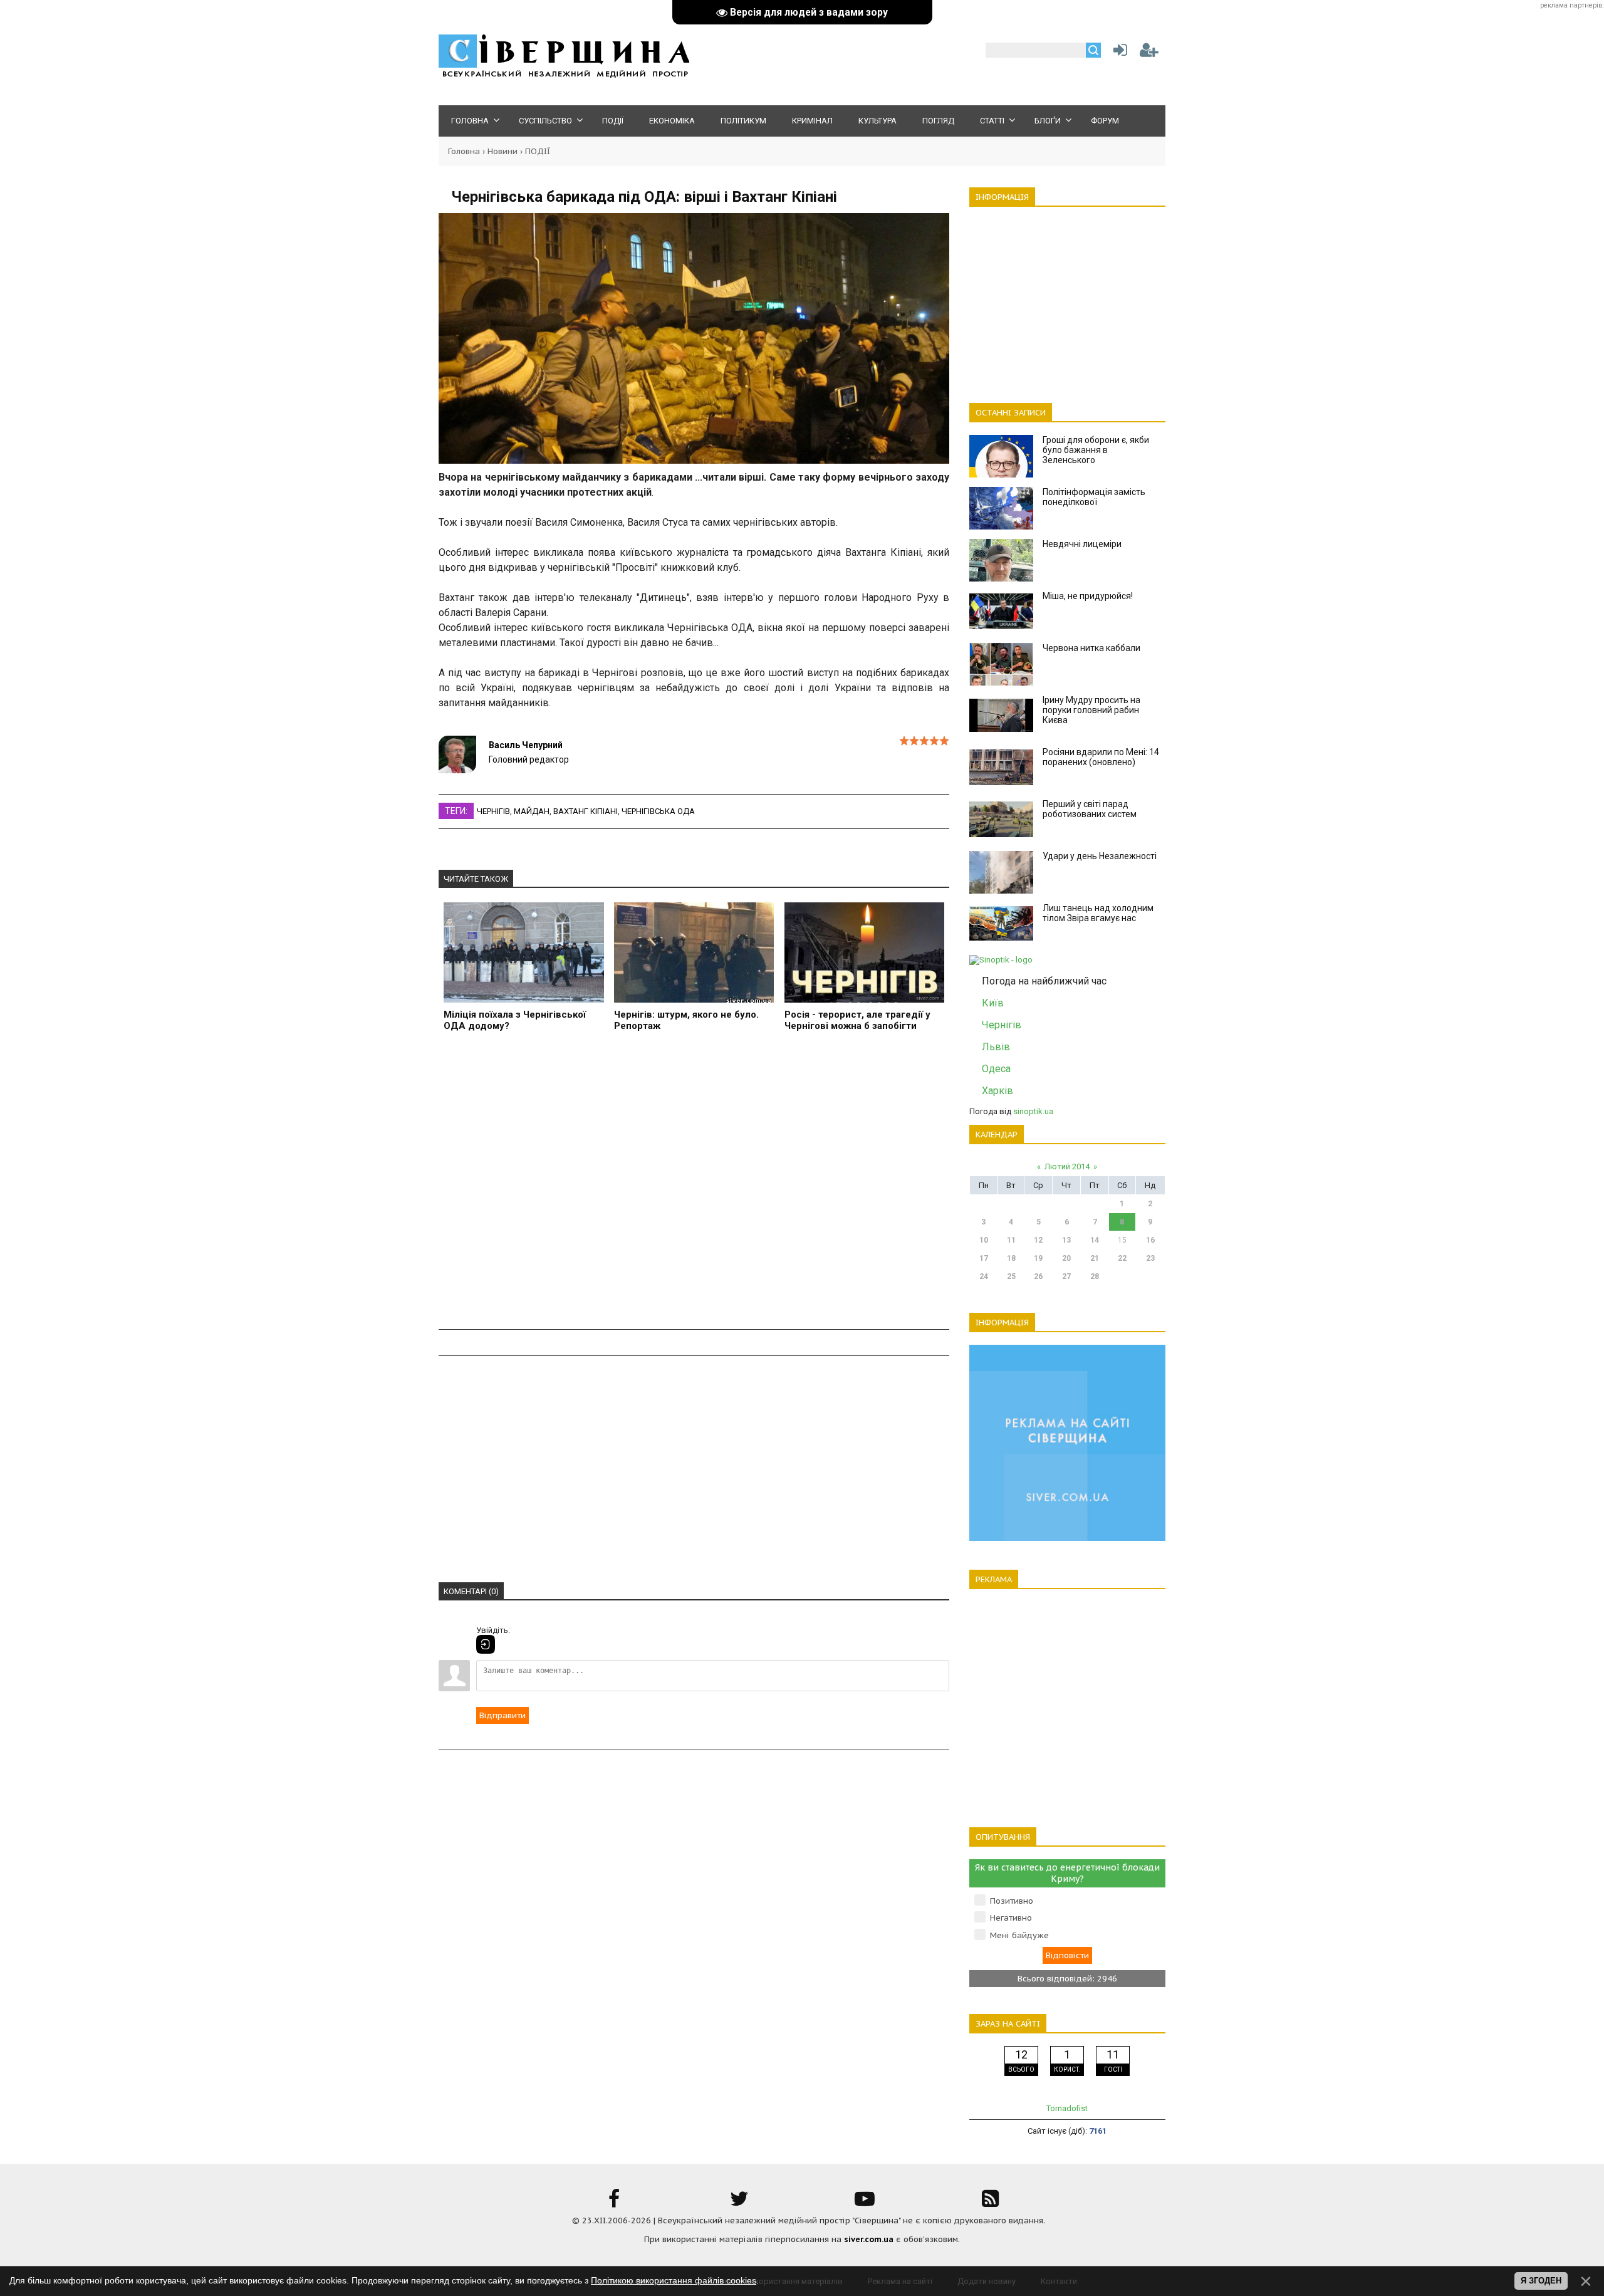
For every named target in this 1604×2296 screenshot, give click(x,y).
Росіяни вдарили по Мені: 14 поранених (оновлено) (1101, 757)
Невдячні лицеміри (1082, 544)
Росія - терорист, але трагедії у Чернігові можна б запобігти (857, 1020)
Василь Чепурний (526, 745)
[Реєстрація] (1149, 53)
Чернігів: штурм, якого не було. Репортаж (686, 1020)
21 (1095, 1258)
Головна (464, 151)
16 (1150, 1240)
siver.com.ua (869, 2239)
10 (984, 1240)
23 (1150, 1258)
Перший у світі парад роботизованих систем (1090, 809)
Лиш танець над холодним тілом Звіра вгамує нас (1098, 913)
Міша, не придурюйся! (1088, 596)
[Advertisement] (694, 1188)
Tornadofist (1067, 2108)
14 (1095, 1240)
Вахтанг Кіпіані (586, 811)
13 (1066, 1240)
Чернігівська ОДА (658, 811)
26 (1038, 1276)
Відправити (503, 1715)
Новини (503, 151)
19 (1038, 1258)
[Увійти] (1118, 53)
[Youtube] (865, 2203)
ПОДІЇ (538, 151)
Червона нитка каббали (1091, 648)
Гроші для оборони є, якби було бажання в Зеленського (1096, 450)
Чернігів (493, 811)
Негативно (1011, 1918)
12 (1038, 1240)
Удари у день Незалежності (1100, 856)
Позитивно (1012, 1901)
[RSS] (990, 2203)
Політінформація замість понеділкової (1094, 497)
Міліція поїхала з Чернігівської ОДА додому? (515, 1020)
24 (984, 1276)
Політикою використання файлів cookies (674, 2280)
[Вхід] (486, 1644)
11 (1011, 1240)
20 (1066, 1258)
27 (1066, 1276)
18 (1011, 1258)
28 (1095, 1276)
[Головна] (564, 76)
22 (1122, 1258)
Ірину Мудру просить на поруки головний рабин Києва (1091, 710)
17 (984, 1258)
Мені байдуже (1019, 1935)
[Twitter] (739, 2203)
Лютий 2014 (1067, 1166)
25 (1011, 1276)
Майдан (532, 811)
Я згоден (1541, 2281)
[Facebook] (614, 2203)
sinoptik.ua (1033, 1111)
